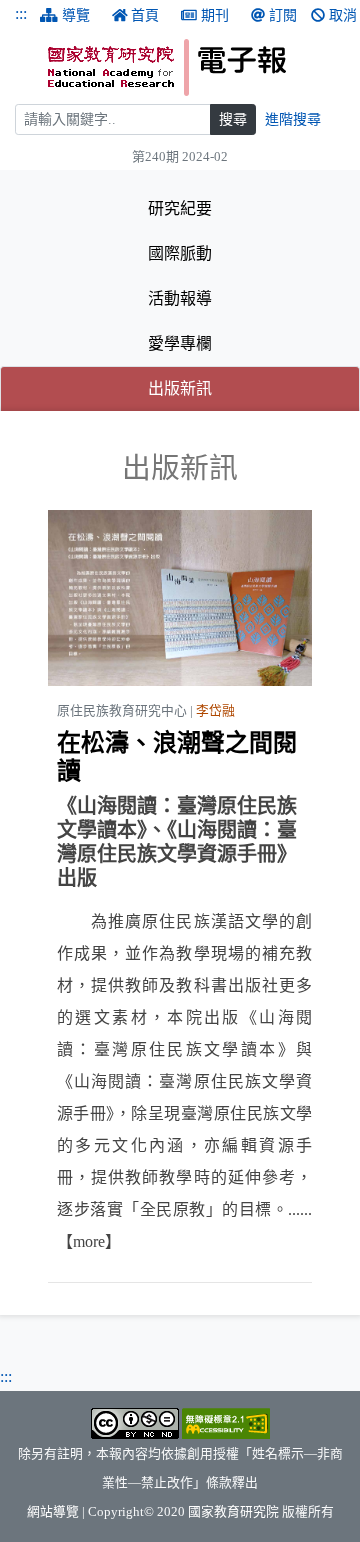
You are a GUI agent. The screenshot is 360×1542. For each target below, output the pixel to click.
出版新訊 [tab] (240, 388)
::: (21, 13)
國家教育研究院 (233, 1512)
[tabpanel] (180, 867)
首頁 (145, 15)
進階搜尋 (293, 119)
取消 (343, 15)
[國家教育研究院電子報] (196, 67)
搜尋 (233, 119)
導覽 (76, 15)
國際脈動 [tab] (180, 253)
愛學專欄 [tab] (180, 343)
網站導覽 (53, 1512)
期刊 (215, 15)
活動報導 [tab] (180, 298)
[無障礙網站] (226, 1422)
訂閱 (283, 15)
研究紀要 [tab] (180, 208)
